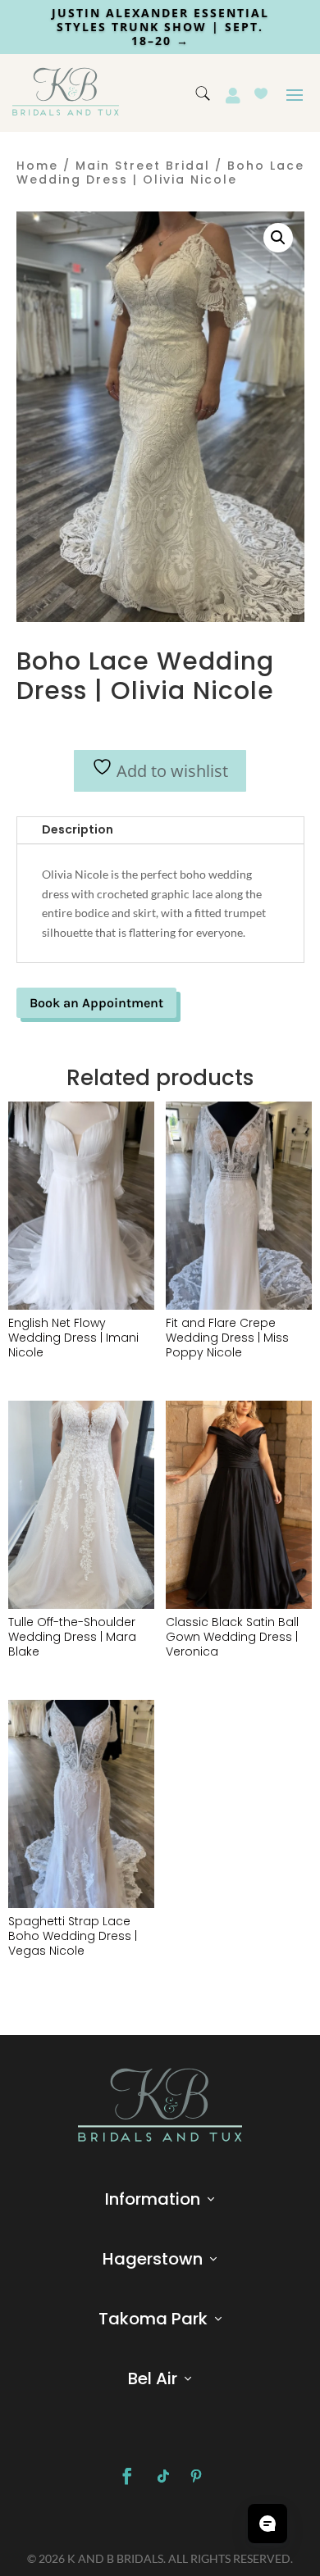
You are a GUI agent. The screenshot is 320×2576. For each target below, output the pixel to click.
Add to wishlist (170, 771)
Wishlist (261, 93)
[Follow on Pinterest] (196, 2476)
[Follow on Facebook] (127, 2476)
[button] (278, 238)
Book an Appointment (96, 1003)
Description (78, 829)
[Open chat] (267, 2524)
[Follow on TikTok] (163, 2476)
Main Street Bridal (143, 166)
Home (37, 166)
